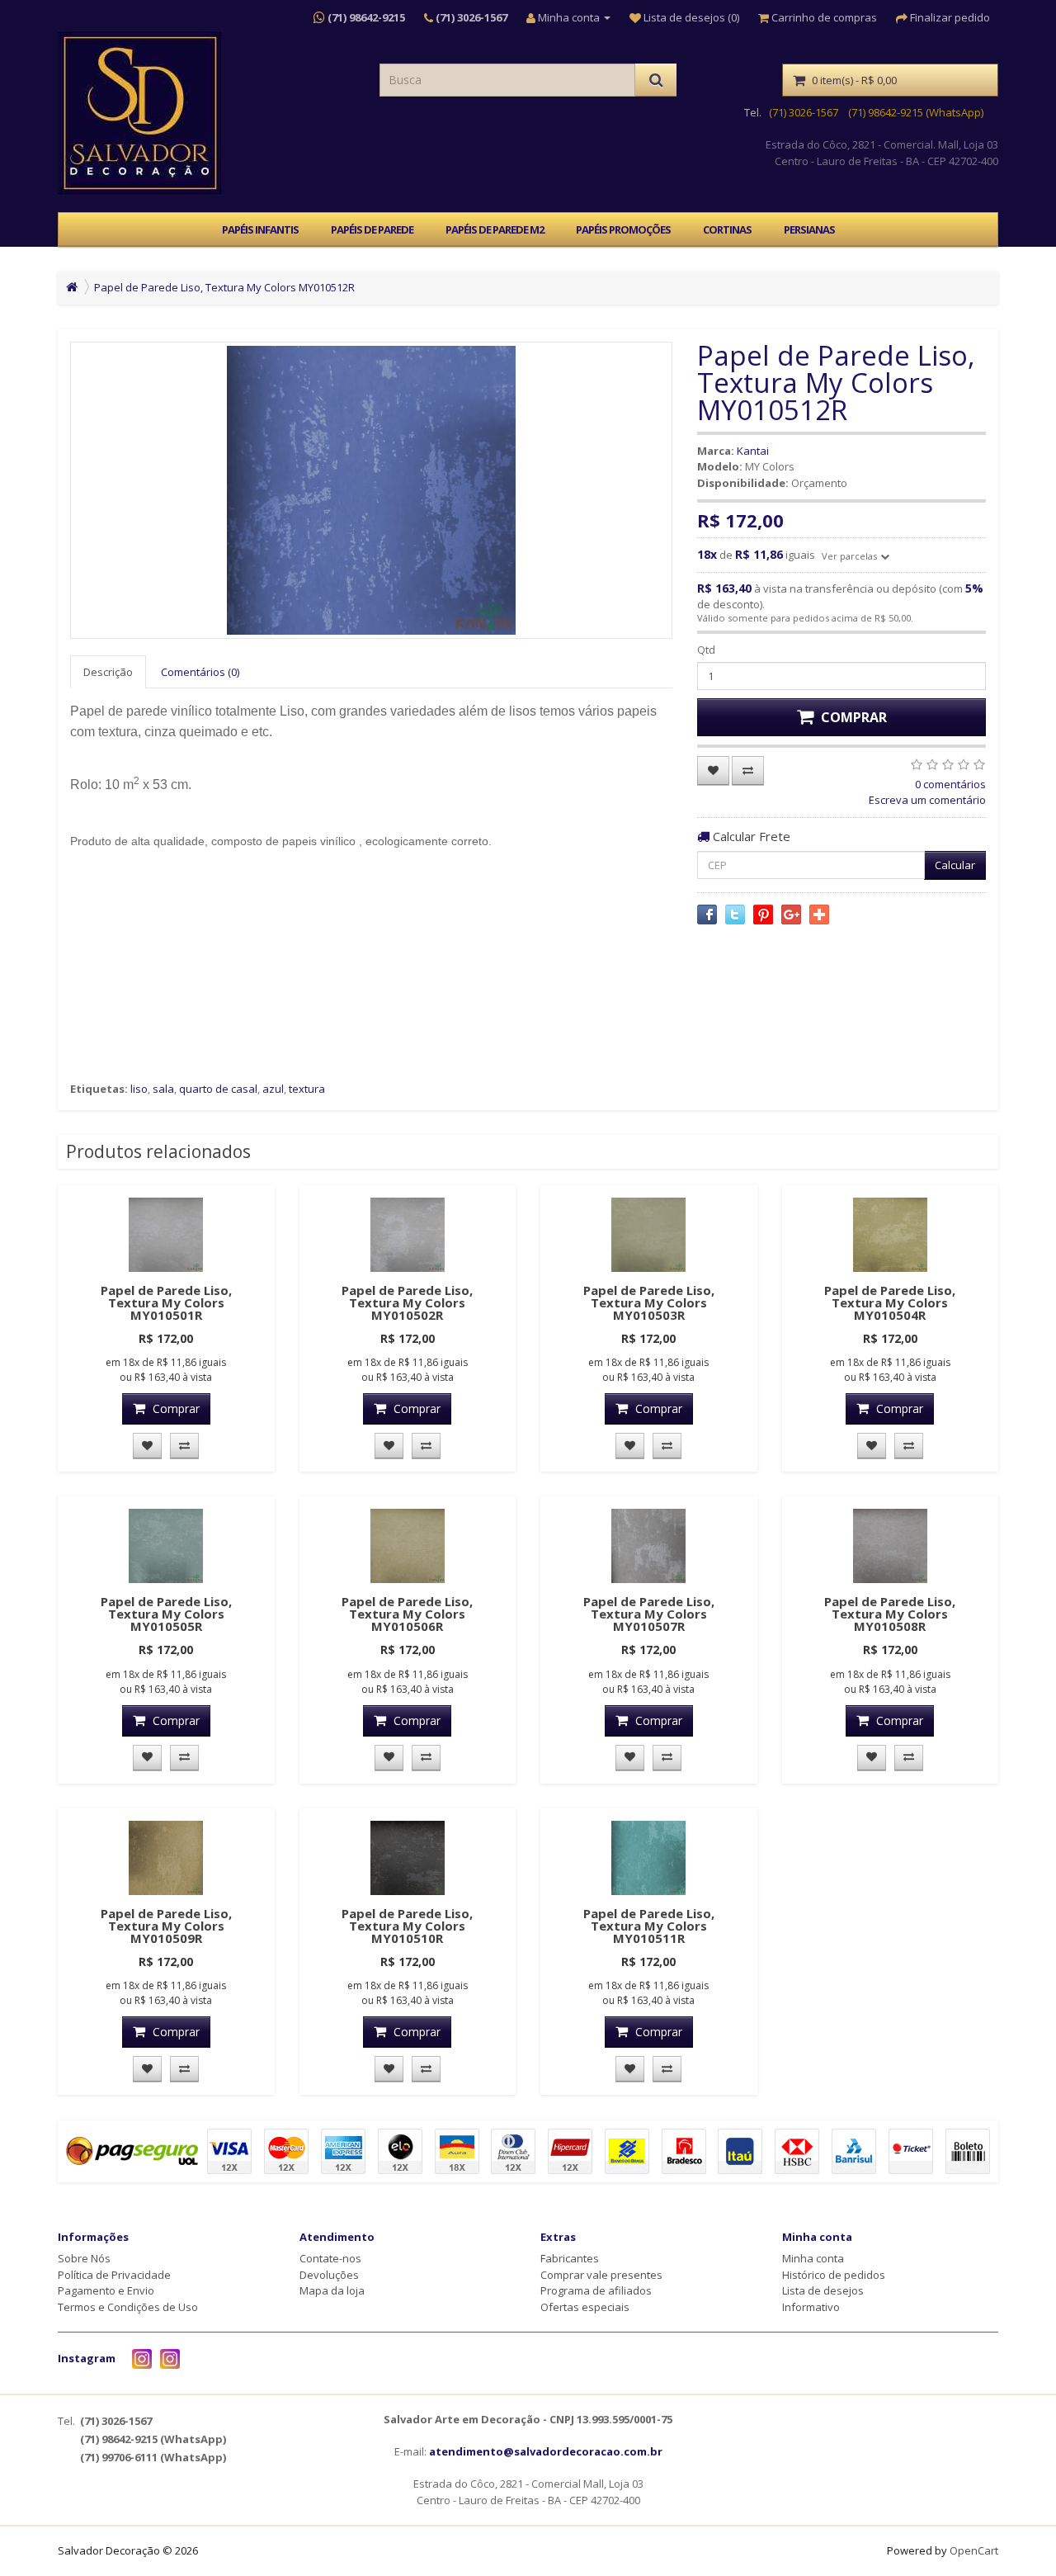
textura (307, 1089)
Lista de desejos (823, 2290)
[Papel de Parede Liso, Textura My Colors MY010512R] (371, 490)
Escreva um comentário (927, 800)
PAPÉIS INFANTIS (260, 229)
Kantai (753, 451)
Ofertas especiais (585, 2307)
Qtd (706, 650)
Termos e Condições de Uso (128, 2307)
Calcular (955, 865)
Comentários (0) (200, 672)
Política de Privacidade (114, 2275)
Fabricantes (570, 2258)
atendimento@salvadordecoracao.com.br (546, 2451)
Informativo (811, 2307)
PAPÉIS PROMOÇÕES (623, 229)
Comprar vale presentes (601, 2275)
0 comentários (950, 784)
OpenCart (974, 2550)
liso (139, 1089)
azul (273, 1089)
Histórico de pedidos (834, 2275)
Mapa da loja (332, 2290)
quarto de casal (218, 1089)
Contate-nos (330, 2258)
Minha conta (813, 2258)
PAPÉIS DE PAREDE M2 (495, 229)
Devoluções (329, 2275)
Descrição (108, 672)
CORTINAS (727, 229)
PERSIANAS (809, 229)
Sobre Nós (84, 2258)
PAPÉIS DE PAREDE (372, 229)
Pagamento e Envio (106, 2290)
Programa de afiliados (596, 2290)
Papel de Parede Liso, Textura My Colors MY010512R (224, 287)
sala (163, 1089)
